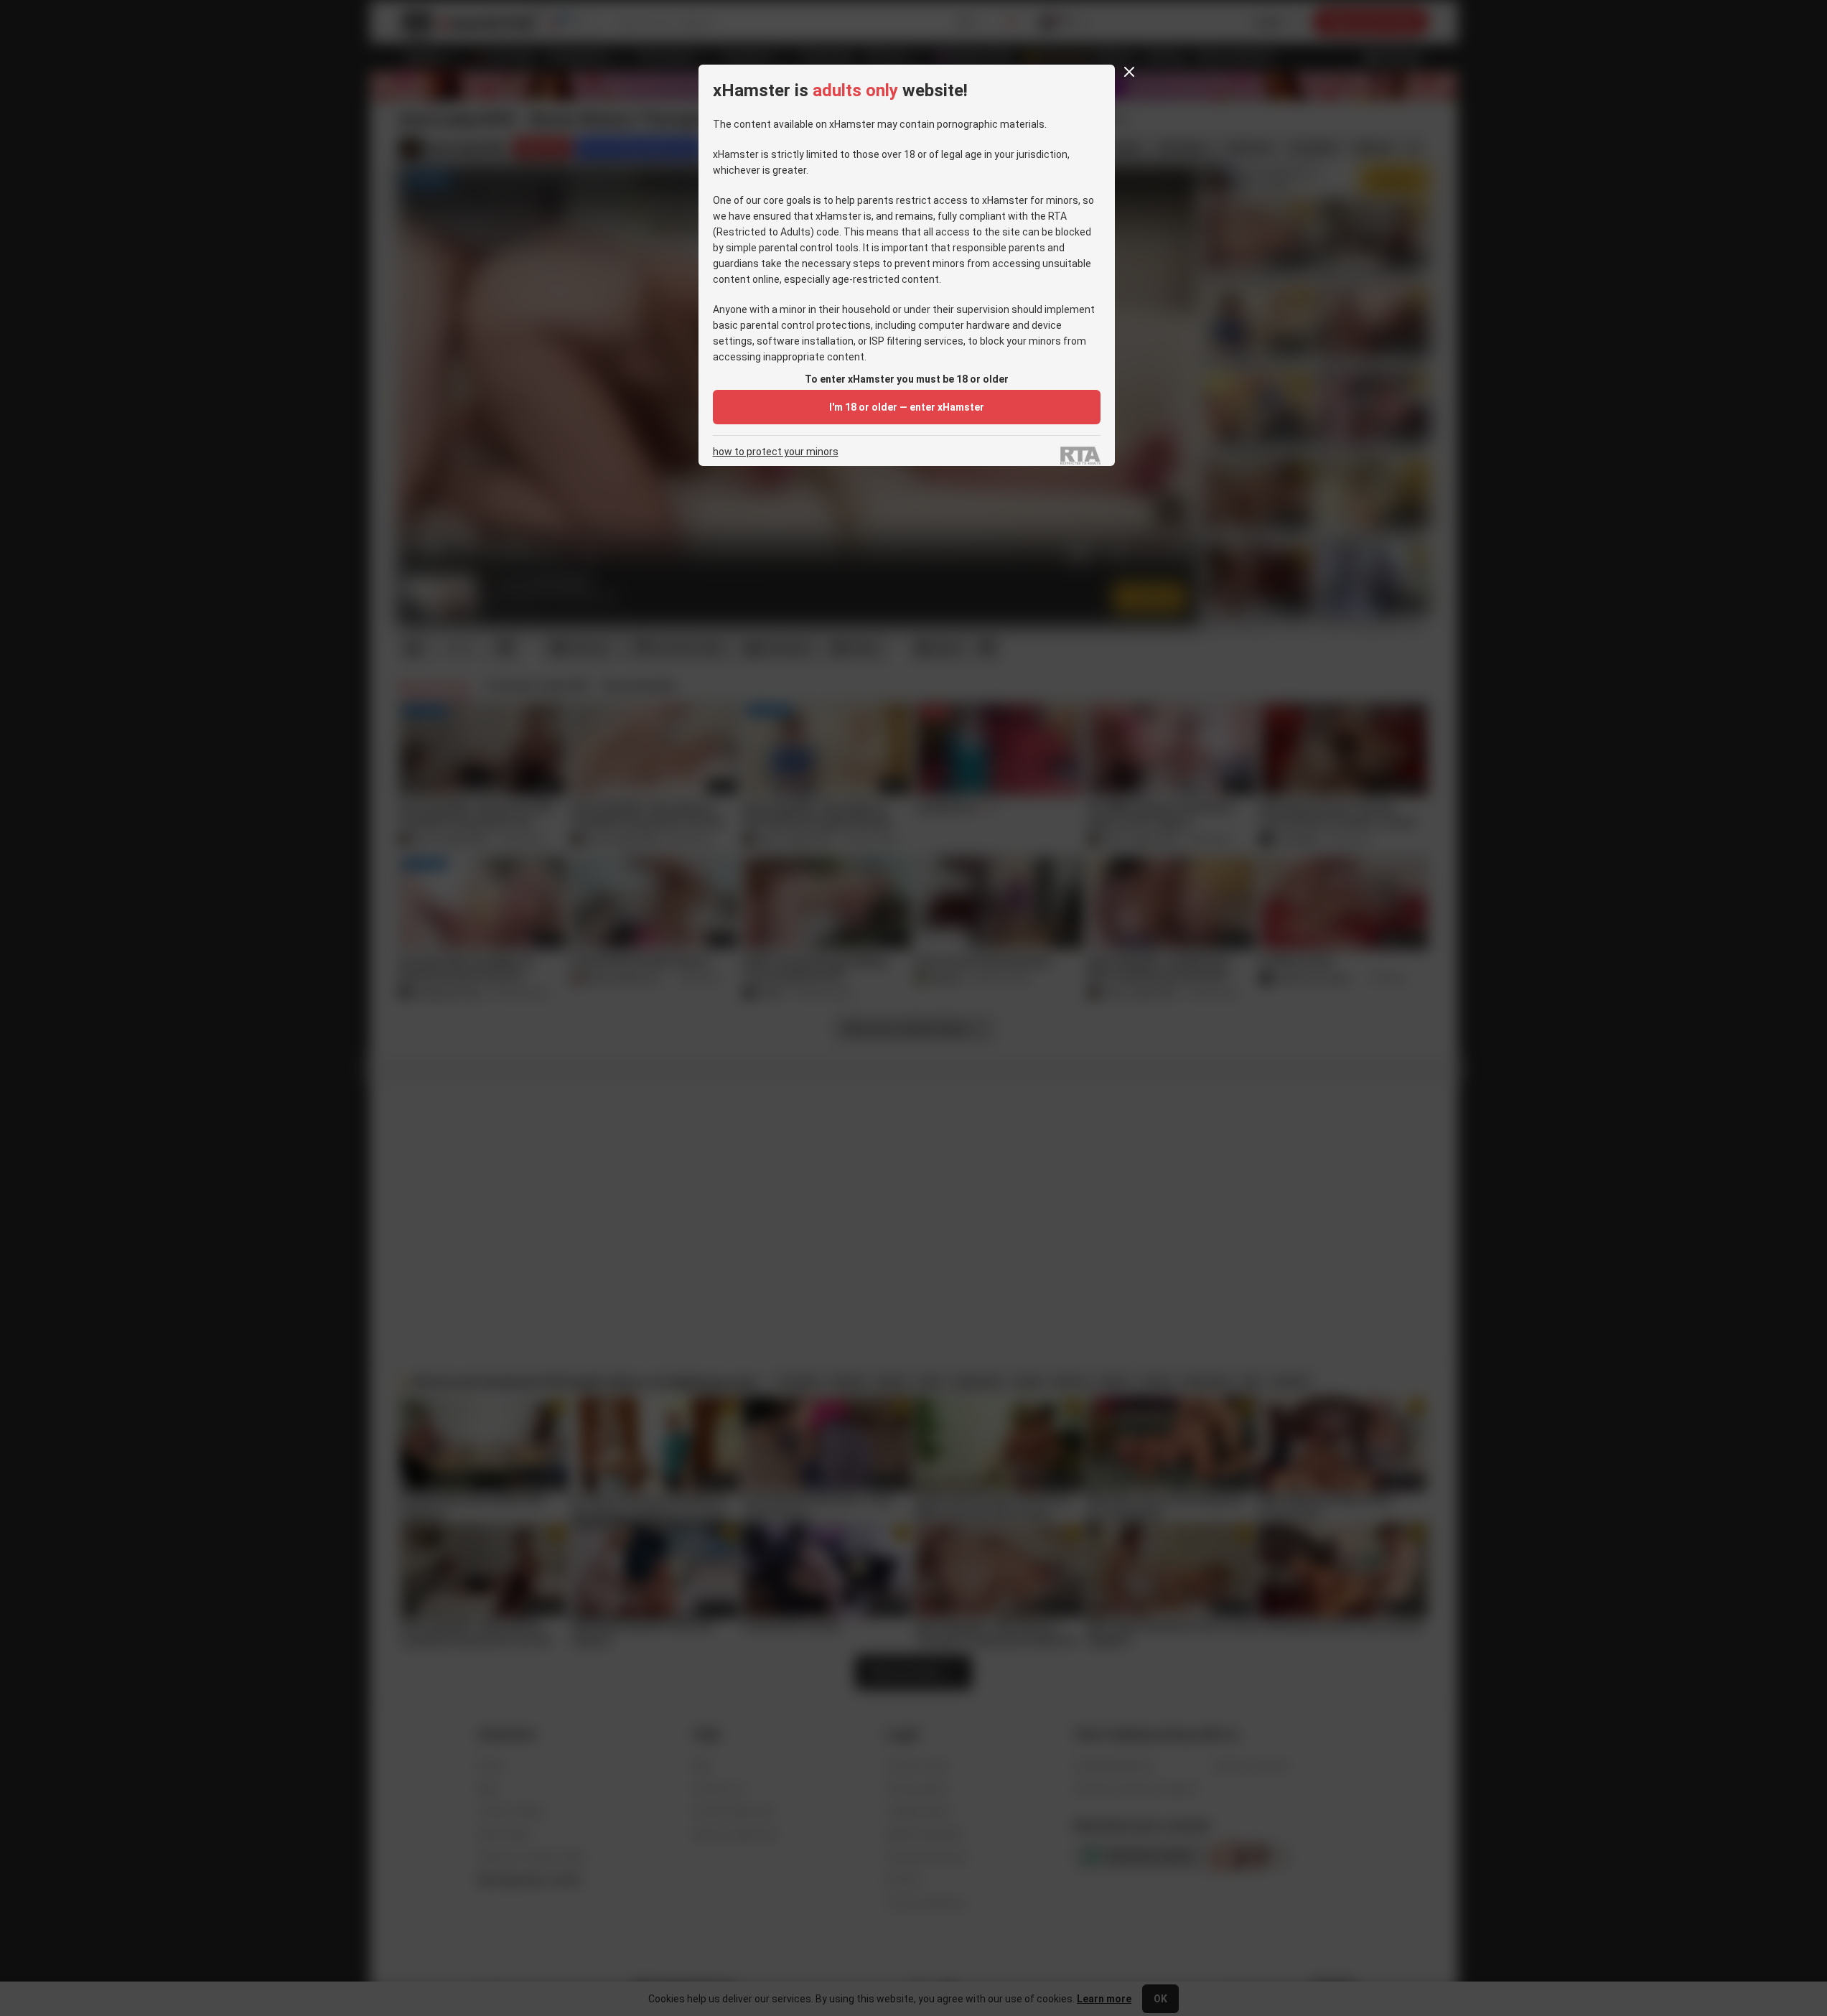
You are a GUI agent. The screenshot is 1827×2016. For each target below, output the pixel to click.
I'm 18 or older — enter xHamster (907, 407)
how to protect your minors (776, 452)
